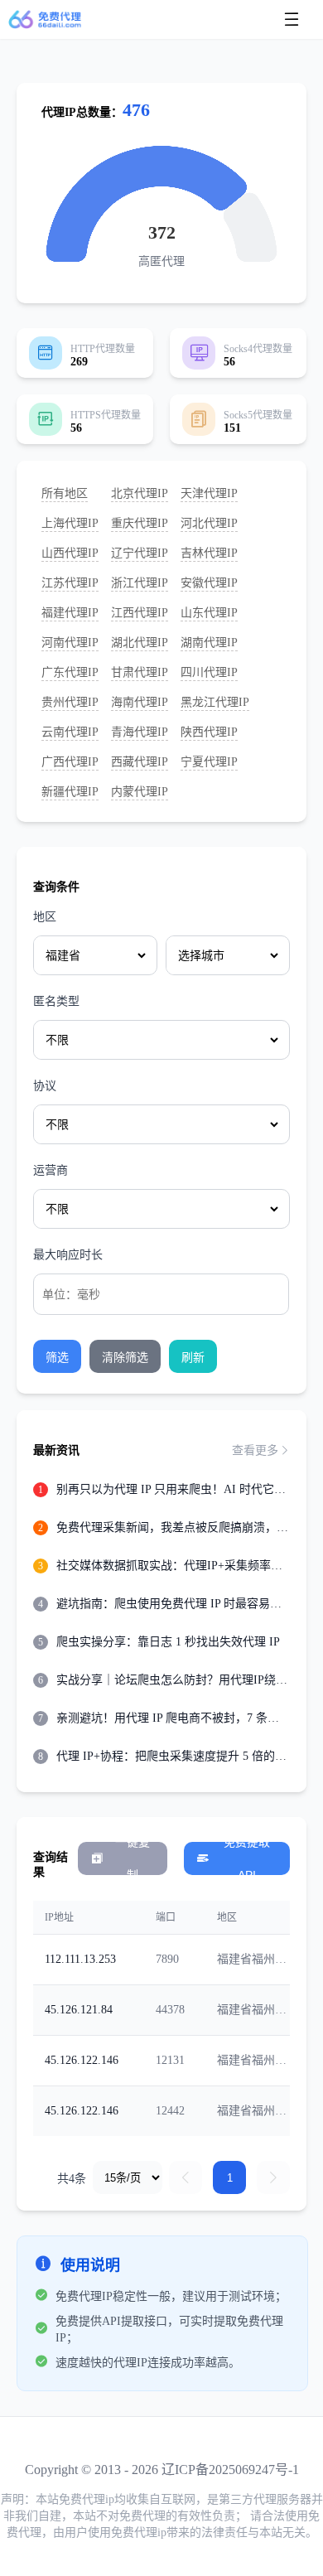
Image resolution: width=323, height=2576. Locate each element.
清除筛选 (125, 1357)
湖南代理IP (209, 643)
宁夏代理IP (209, 762)
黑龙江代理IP (215, 702)
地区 (45, 917)
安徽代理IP (209, 583)
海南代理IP (140, 702)
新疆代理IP (70, 792)
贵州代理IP (70, 702)
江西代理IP (140, 613)
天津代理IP (209, 493)
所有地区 (65, 493)
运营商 (51, 1170)
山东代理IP (209, 613)
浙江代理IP (140, 583)
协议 (45, 1086)
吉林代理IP (209, 553)
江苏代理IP (70, 583)
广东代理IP (70, 672)
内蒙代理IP (140, 792)
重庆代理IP (140, 523)
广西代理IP (70, 762)
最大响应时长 (68, 1255)
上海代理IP (70, 523)
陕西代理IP (209, 732)
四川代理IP (209, 672)
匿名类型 (56, 1001)
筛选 (57, 1357)
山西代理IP (70, 553)
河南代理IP (70, 643)
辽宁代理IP (140, 553)
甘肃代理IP (140, 672)
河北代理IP (209, 523)
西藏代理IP (140, 762)
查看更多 (255, 1450)
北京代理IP (140, 493)
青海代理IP (140, 732)
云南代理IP (70, 732)
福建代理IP (70, 613)
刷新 (193, 1357)
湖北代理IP (140, 643)
